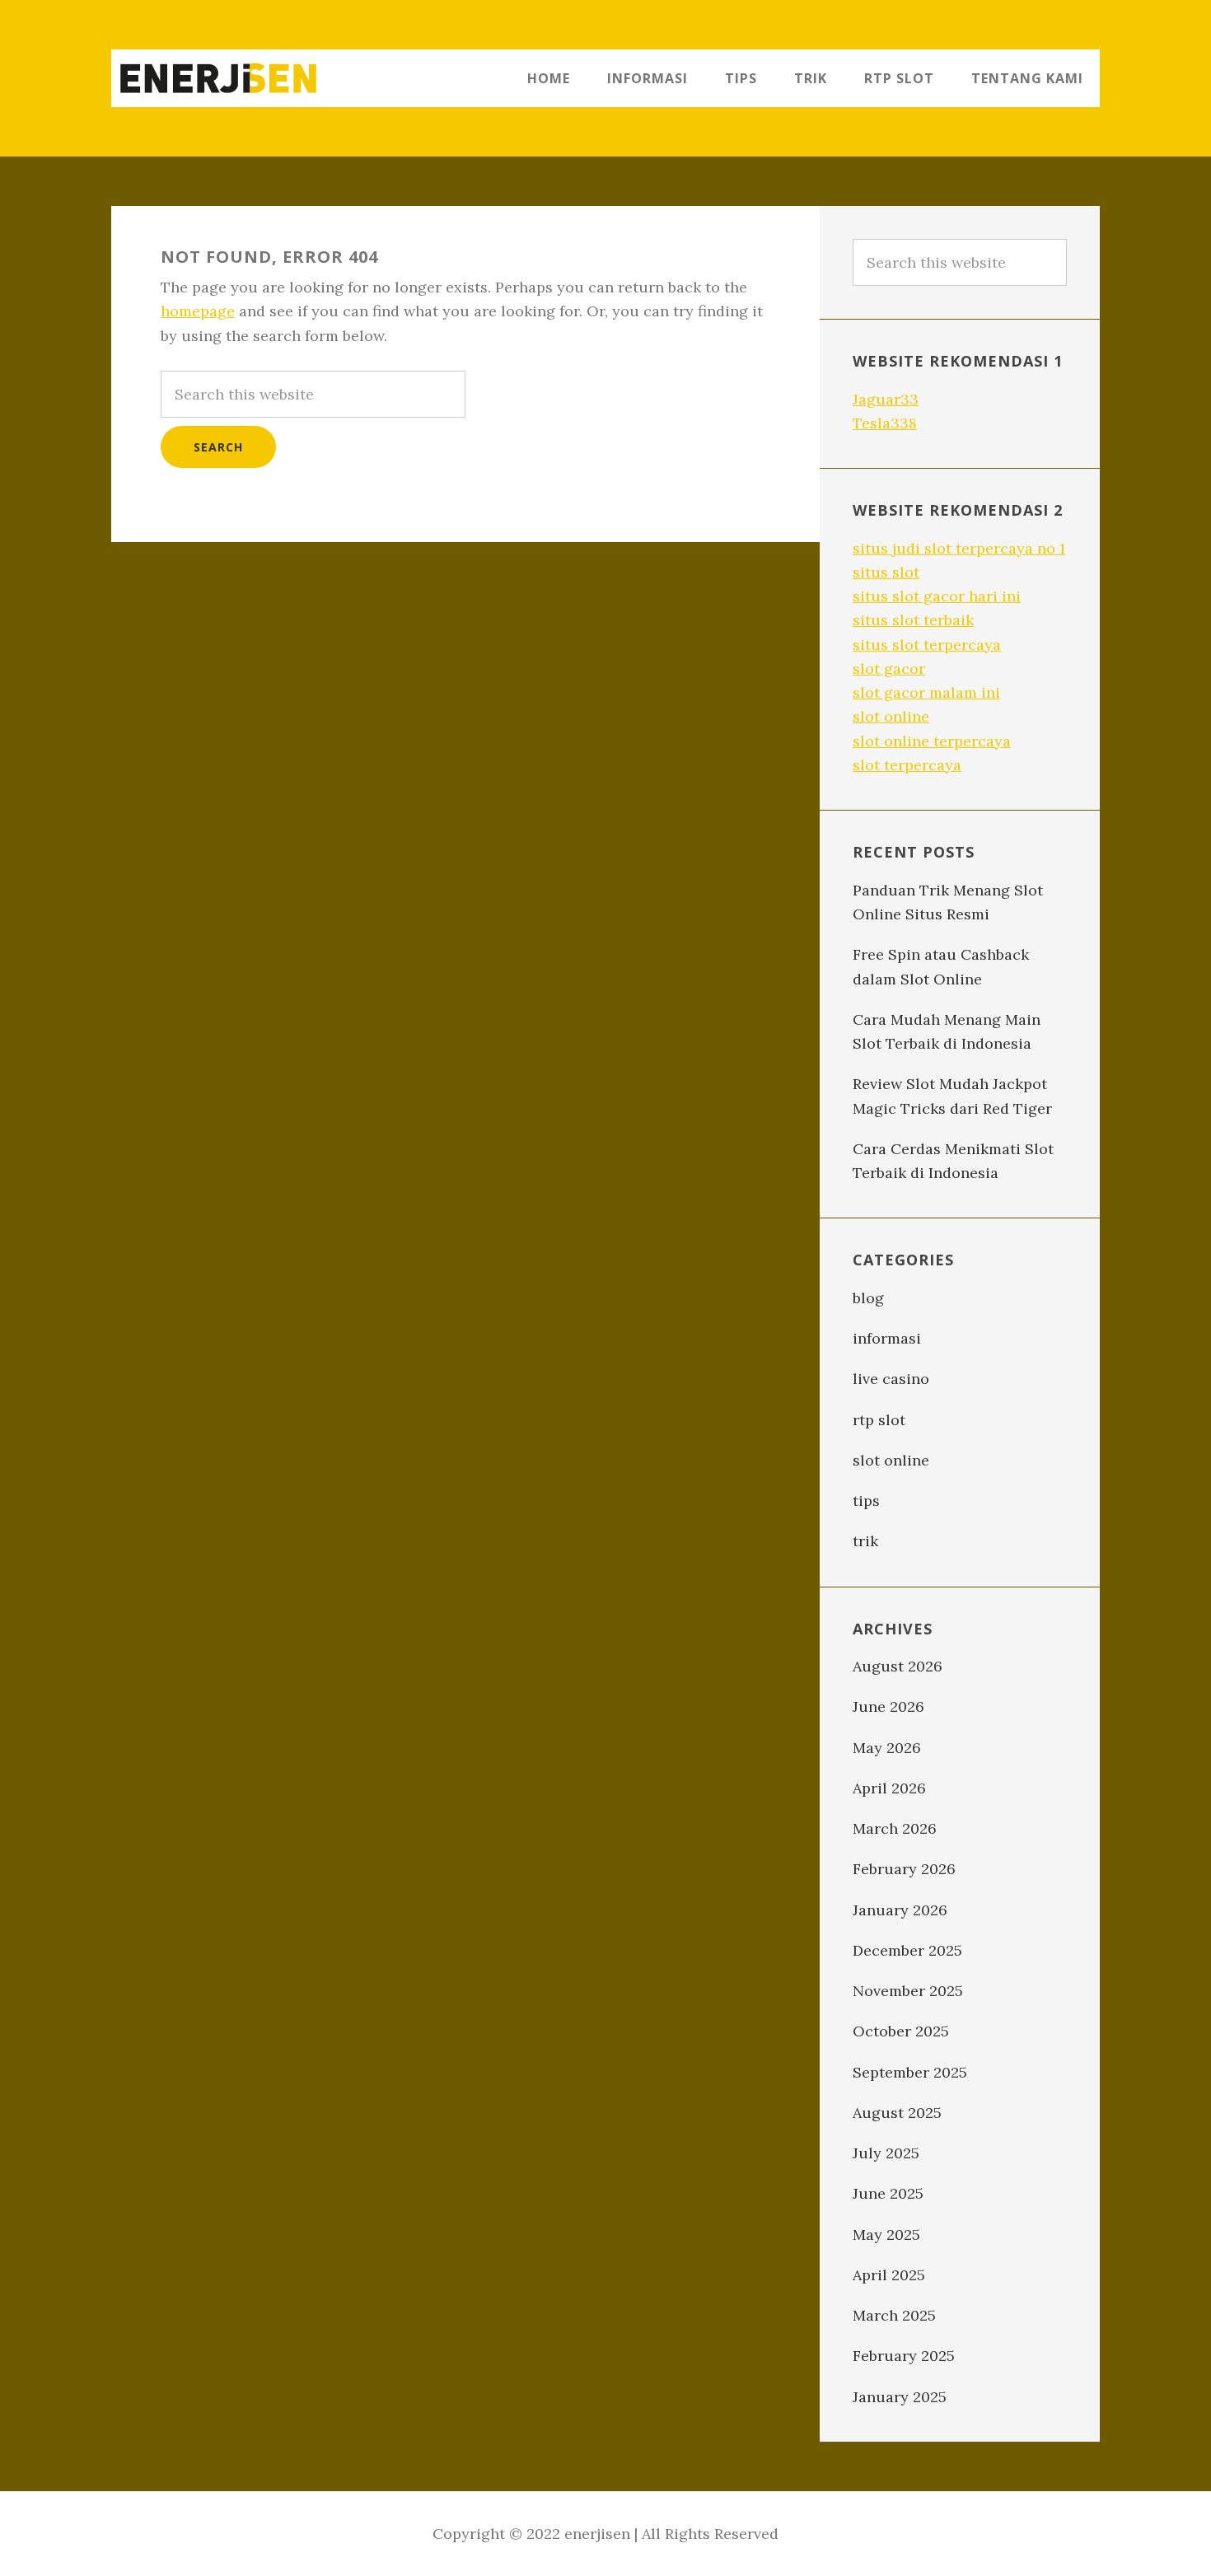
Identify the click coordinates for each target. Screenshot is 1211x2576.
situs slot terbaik (913, 620)
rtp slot (879, 1420)
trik (865, 1541)
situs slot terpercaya (927, 645)
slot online (891, 716)
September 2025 (910, 2072)
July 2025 (886, 2153)
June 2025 (888, 2193)
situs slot (886, 572)
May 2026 (887, 1748)
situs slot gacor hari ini (937, 596)
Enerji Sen (218, 78)
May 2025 (886, 2235)
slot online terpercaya (932, 741)
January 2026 (900, 1910)
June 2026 (888, 1706)
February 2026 (904, 1869)
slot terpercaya (907, 765)
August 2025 (897, 2113)
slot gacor (889, 669)
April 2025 (889, 2275)
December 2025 (907, 1950)
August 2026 (898, 1666)
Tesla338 (885, 423)
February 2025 (904, 2356)
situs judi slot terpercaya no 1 (959, 548)
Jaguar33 (886, 399)
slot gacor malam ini (926, 692)
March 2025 (894, 2315)
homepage (198, 311)
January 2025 (900, 2397)
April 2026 (889, 1788)
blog (868, 1298)
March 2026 (895, 1828)
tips (866, 1501)
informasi (887, 1338)
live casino (891, 1379)
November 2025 (908, 1991)
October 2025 (901, 2031)
